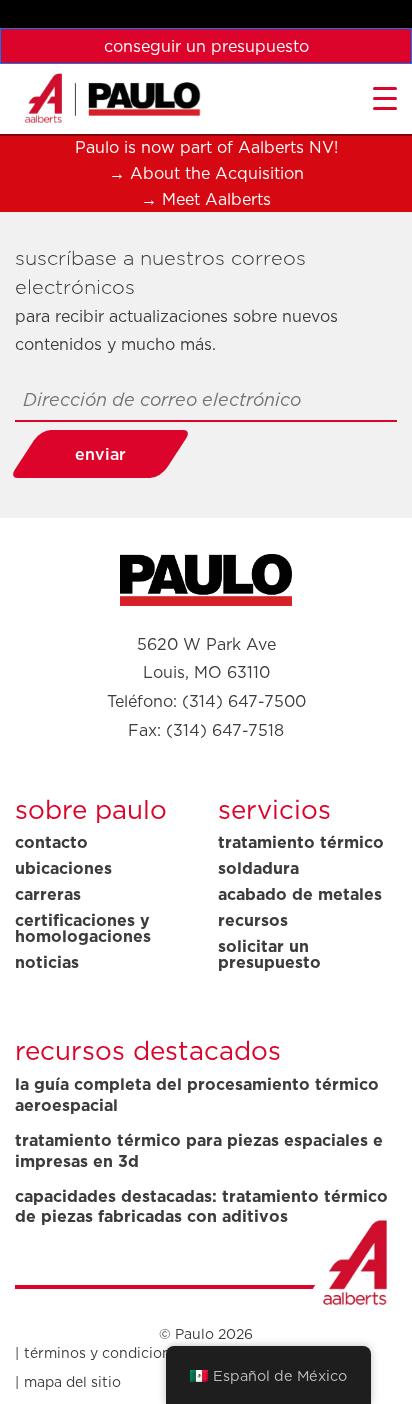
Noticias (47, 962)
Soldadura (258, 868)
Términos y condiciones (105, 1353)
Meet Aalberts (216, 199)
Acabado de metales (300, 894)
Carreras (48, 894)
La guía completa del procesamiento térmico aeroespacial (197, 1095)
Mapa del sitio (72, 1382)
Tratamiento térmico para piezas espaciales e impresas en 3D (199, 1151)
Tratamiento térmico (301, 842)
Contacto (51, 842)
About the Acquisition (217, 173)
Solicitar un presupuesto (269, 954)
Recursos (253, 920)
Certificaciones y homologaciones (83, 928)
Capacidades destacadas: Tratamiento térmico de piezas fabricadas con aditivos (201, 1207)
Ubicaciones (63, 868)
